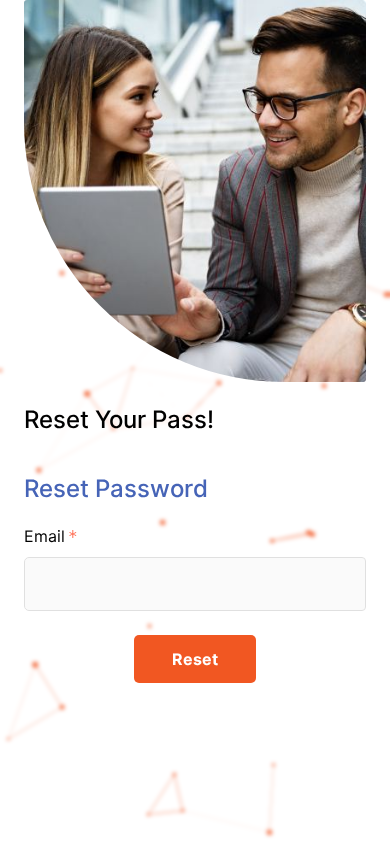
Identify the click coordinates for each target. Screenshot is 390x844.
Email (44, 536)
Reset (195, 659)
